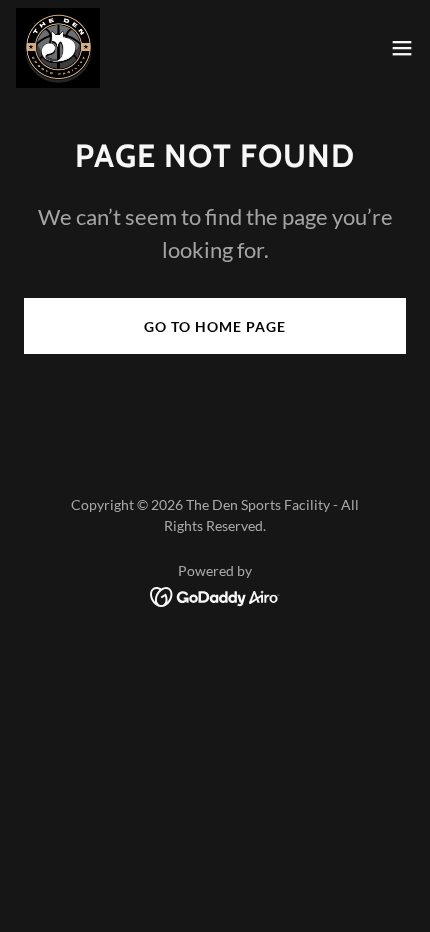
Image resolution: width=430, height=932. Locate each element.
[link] (58, 48)
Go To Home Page (215, 326)
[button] (402, 48)
